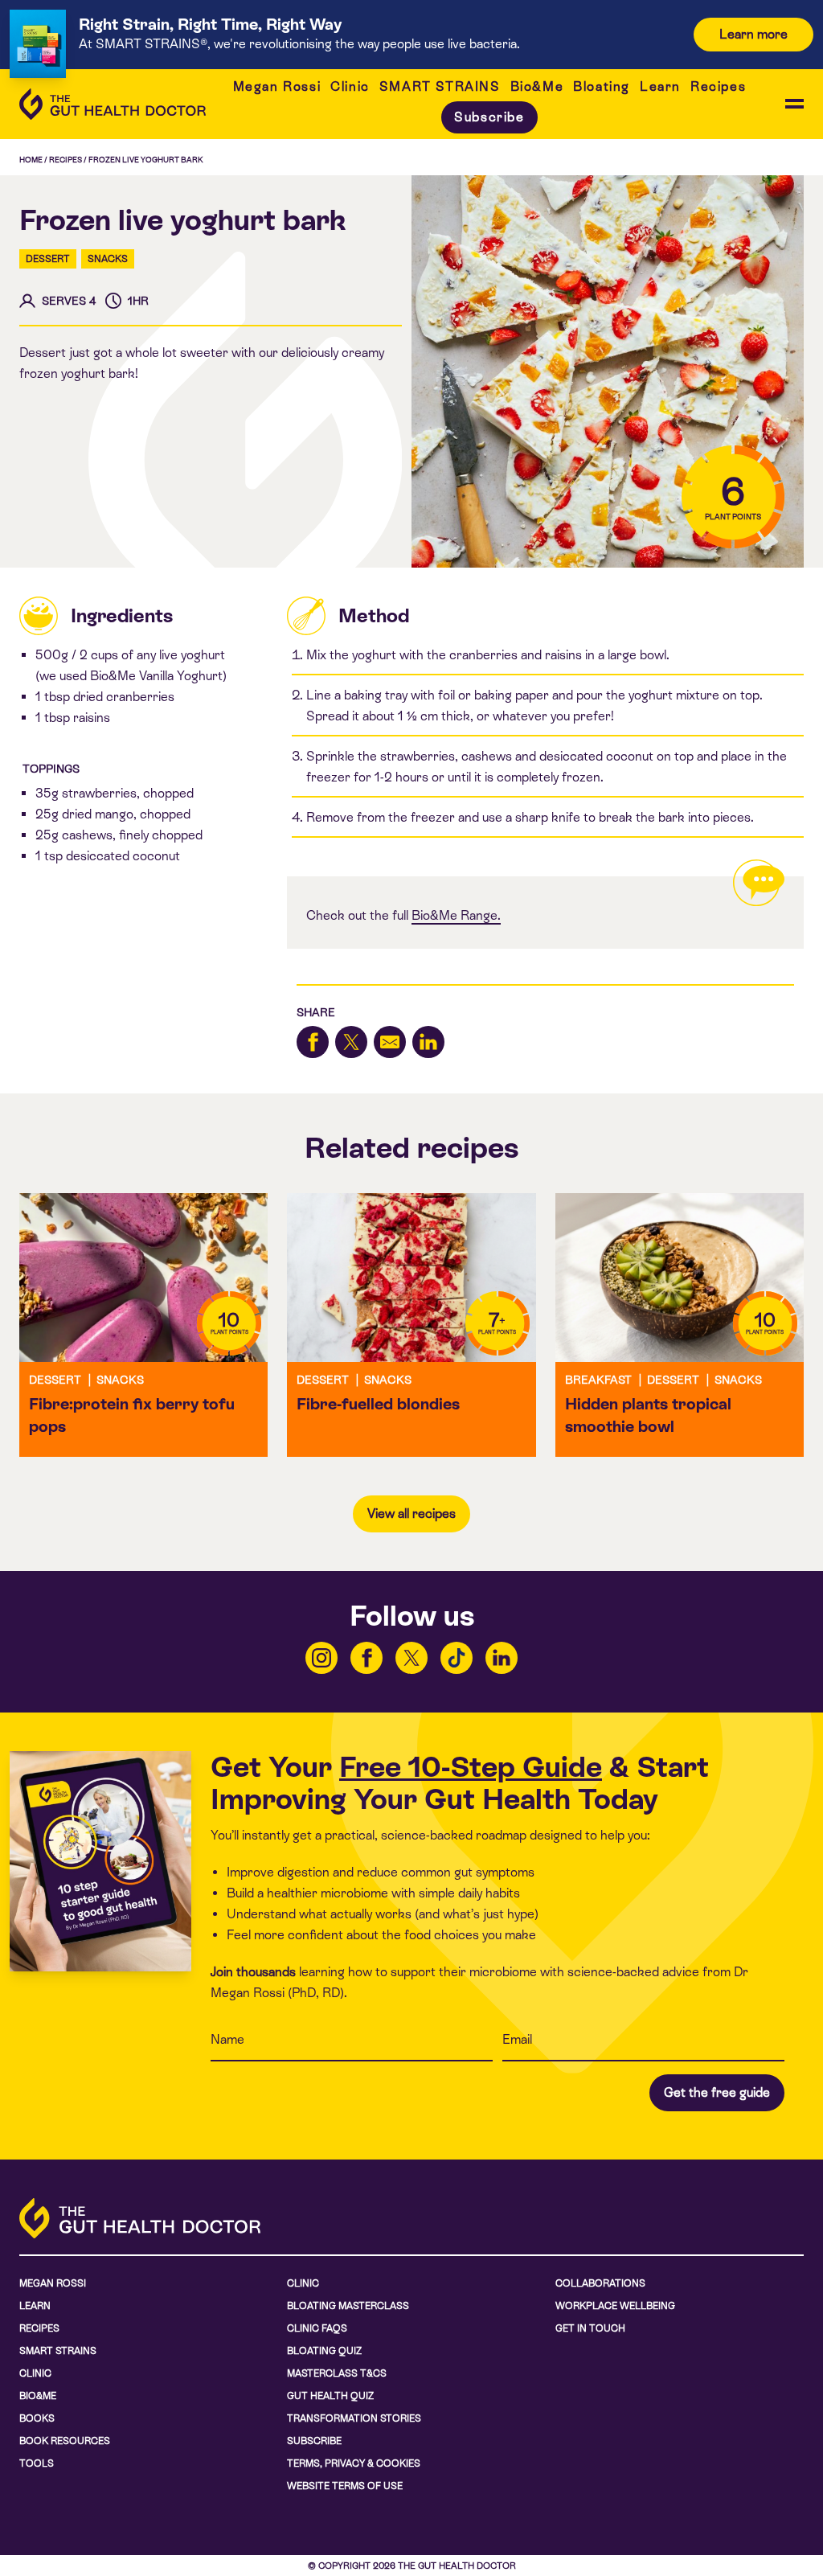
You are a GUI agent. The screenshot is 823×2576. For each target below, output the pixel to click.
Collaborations (600, 2283)
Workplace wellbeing (615, 2306)
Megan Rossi (277, 86)
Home (31, 160)
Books (37, 2418)
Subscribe (489, 117)
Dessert (48, 259)
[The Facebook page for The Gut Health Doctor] (366, 1658)
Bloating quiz (324, 2351)
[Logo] (113, 104)
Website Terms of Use (345, 2486)
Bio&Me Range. (456, 915)
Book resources (65, 2441)
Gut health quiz (330, 2396)
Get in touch (590, 2328)
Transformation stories (354, 2418)
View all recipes (411, 1514)
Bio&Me (537, 86)
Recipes (718, 86)
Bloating (602, 86)
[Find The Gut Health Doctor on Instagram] (321, 1658)
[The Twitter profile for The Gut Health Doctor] (411, 1658)
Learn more (753, 34)
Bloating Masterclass (348, 2306)
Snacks (108, 259)
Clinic (350, 86)
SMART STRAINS (440, 86)
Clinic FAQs (317, 2328)
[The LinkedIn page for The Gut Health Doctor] (502, 1658)
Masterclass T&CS (337, 2373)
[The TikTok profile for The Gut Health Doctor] (457, 1658)
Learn (660, 86)
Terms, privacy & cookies (354, 2463)
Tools (37, 2463)
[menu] (794, 104)
